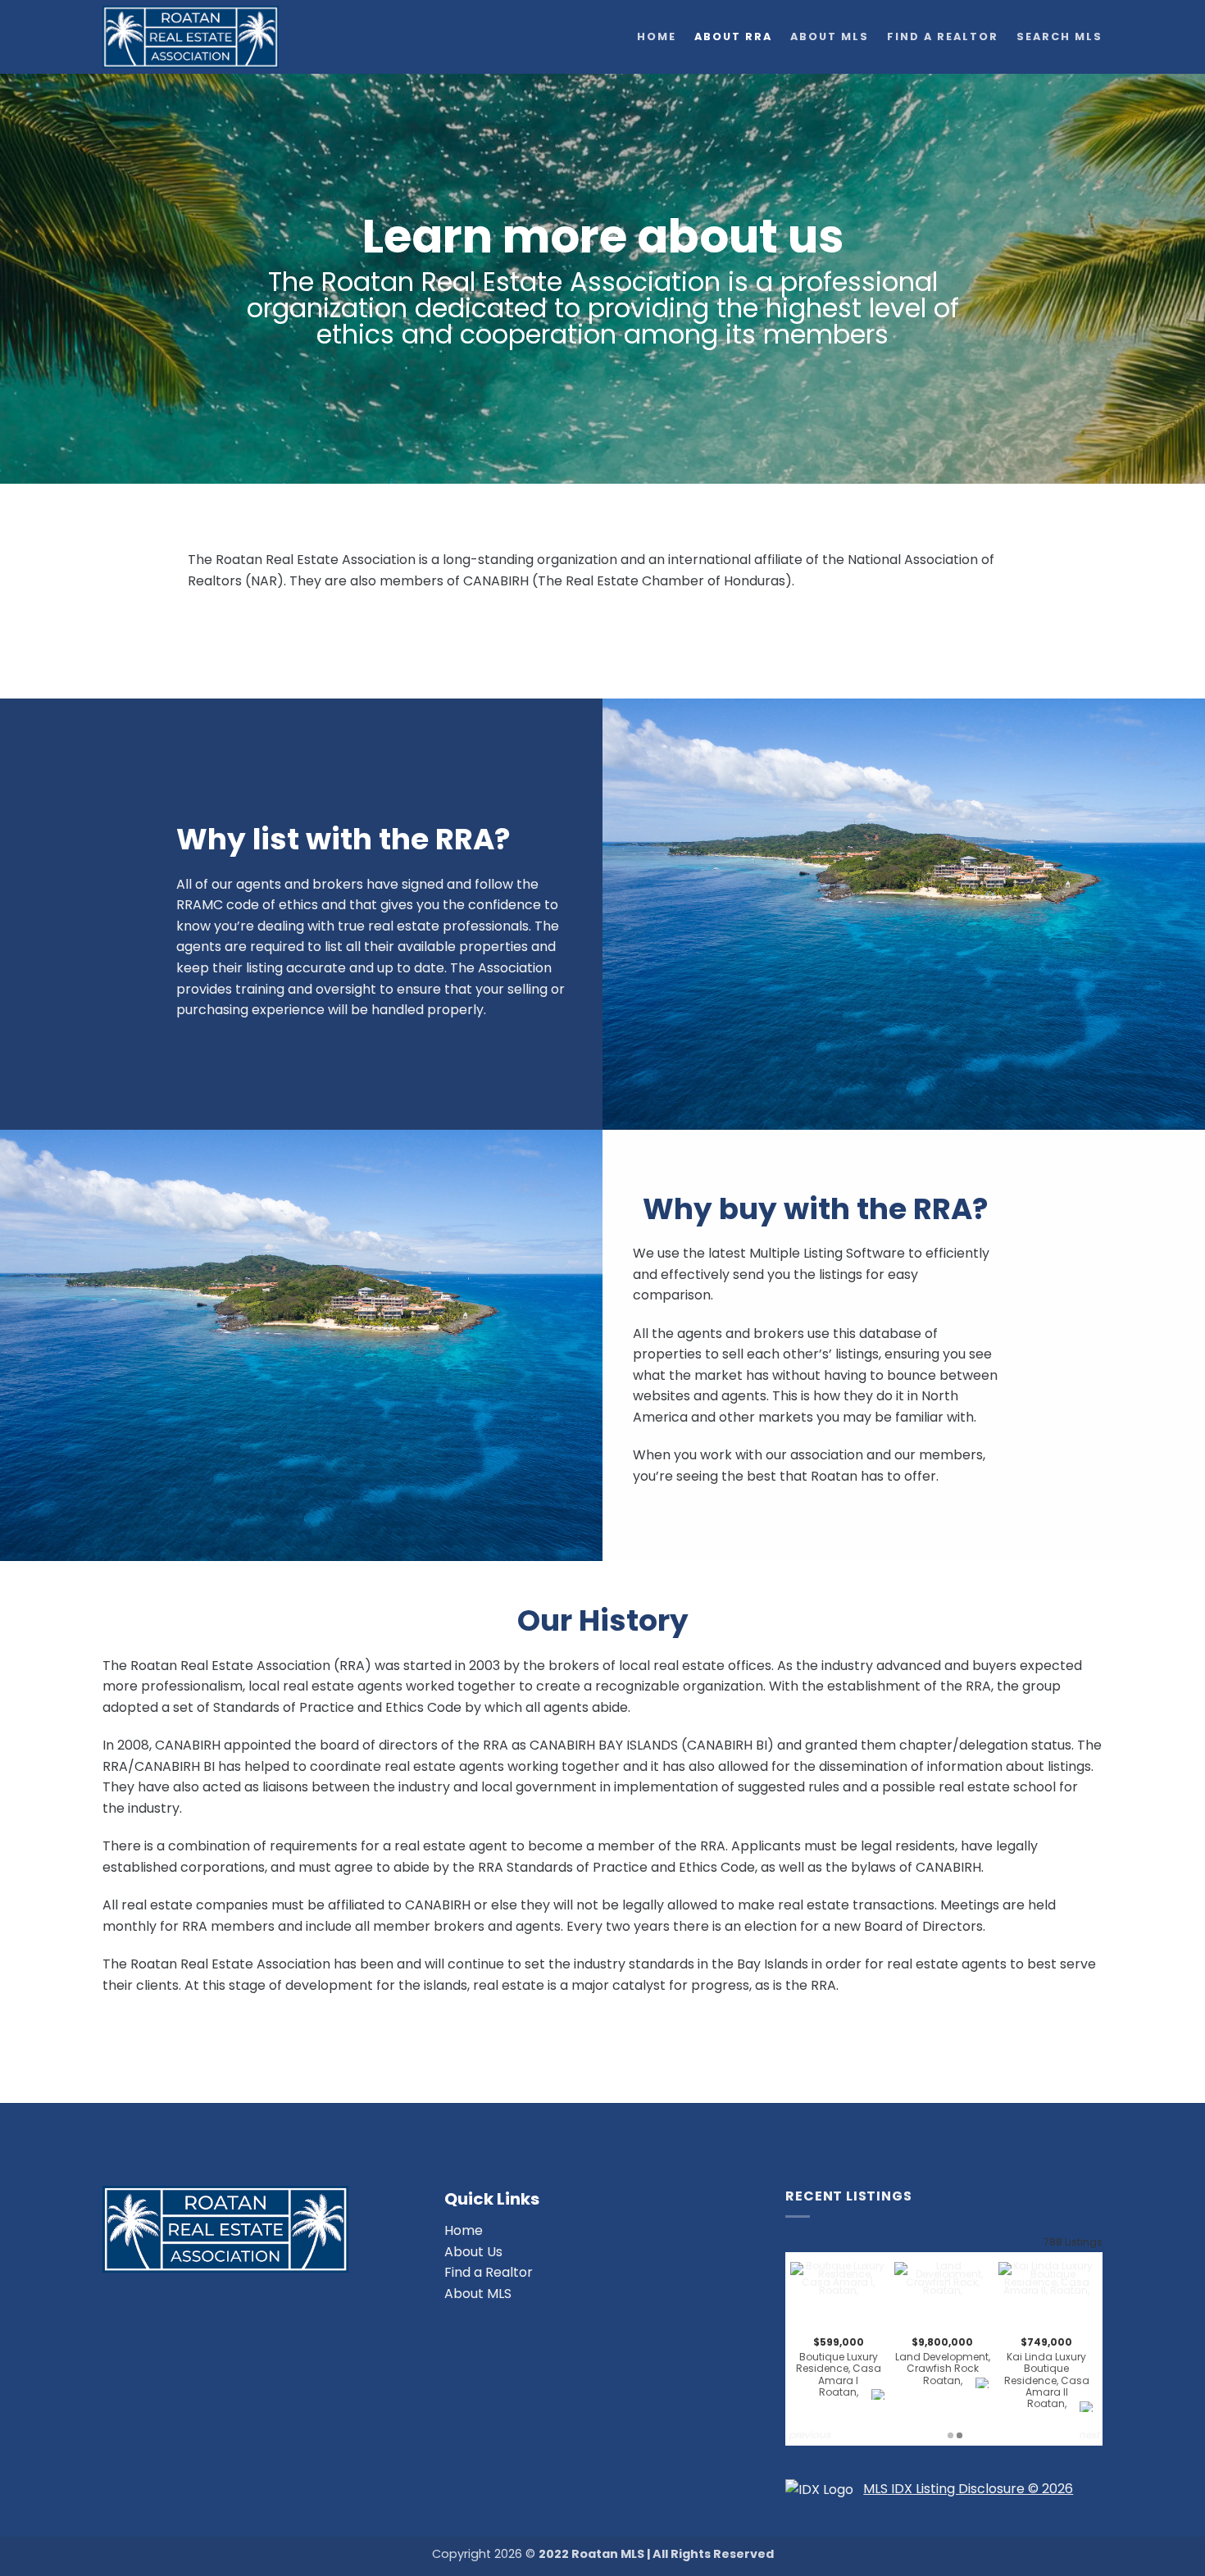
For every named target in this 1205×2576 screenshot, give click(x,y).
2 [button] (955, 2435)
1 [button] (946, 2435)
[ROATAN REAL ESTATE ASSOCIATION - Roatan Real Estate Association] (207, 37)
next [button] (1089, 2435)
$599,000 (839, 2367)
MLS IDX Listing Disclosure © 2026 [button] (968, 2489)
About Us (473, 2252)
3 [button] (964, 2435)
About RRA (733, 36)
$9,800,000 (943, 2361)
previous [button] (809, 2435)
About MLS (830, 36)
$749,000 (1047, 2373)
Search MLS (1059, 36)
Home (657, 36)
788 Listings (1073, 2242)
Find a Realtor (943, 36)
